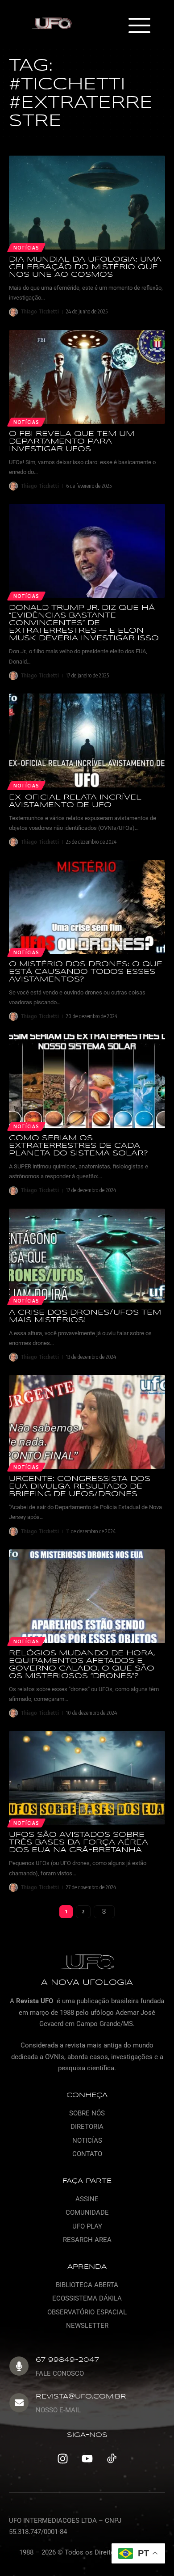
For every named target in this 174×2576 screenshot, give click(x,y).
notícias (26, 422)
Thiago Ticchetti (40, 311)
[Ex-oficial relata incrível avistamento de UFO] (87, 740)
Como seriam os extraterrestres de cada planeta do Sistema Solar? (79, 1146)
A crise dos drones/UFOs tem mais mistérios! (85, 1316)
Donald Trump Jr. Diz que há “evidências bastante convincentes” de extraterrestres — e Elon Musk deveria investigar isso (84, 623)
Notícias (26, 248)
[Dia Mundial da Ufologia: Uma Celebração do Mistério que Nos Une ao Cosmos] (87, 203)
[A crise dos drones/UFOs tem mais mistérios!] (87, 1256)
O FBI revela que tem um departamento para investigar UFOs (72, 442)
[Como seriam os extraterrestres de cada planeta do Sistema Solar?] (87, 1081)
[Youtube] (87, 2459)
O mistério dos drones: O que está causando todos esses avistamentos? (86, 972)
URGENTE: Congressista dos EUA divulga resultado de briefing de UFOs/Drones (80, 1487)
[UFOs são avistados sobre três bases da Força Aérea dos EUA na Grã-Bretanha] (87, 1778)
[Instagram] (62, 2459)
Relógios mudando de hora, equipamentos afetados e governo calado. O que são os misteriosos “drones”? (82, 1665)
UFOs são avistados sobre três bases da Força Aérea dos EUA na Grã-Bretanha (79, 1842)
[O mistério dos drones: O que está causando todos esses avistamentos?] (87, 907)
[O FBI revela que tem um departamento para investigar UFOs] (87, 377)
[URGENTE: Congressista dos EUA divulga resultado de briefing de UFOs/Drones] (87, 1422)
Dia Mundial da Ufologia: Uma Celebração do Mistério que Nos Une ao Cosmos (85, 267)
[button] (139, 26)
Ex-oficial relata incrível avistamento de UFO (75, 801)
